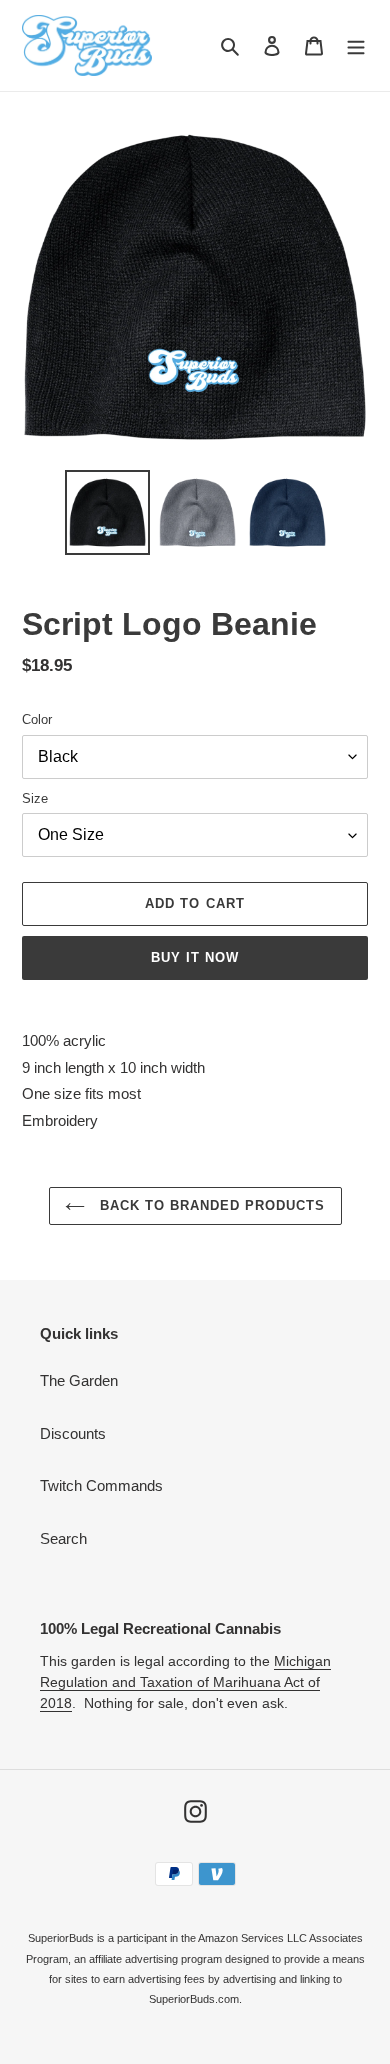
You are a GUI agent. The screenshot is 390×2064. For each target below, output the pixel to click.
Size (35, 798)
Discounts (73, 1433)
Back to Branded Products (210, 1205)
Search (63, 1538)
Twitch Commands (101, 1485)
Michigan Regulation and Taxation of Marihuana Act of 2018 (185, 1682)
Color (37, 719)
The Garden (79, 1380)
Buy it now (195, 957)
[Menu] (356, 45)
